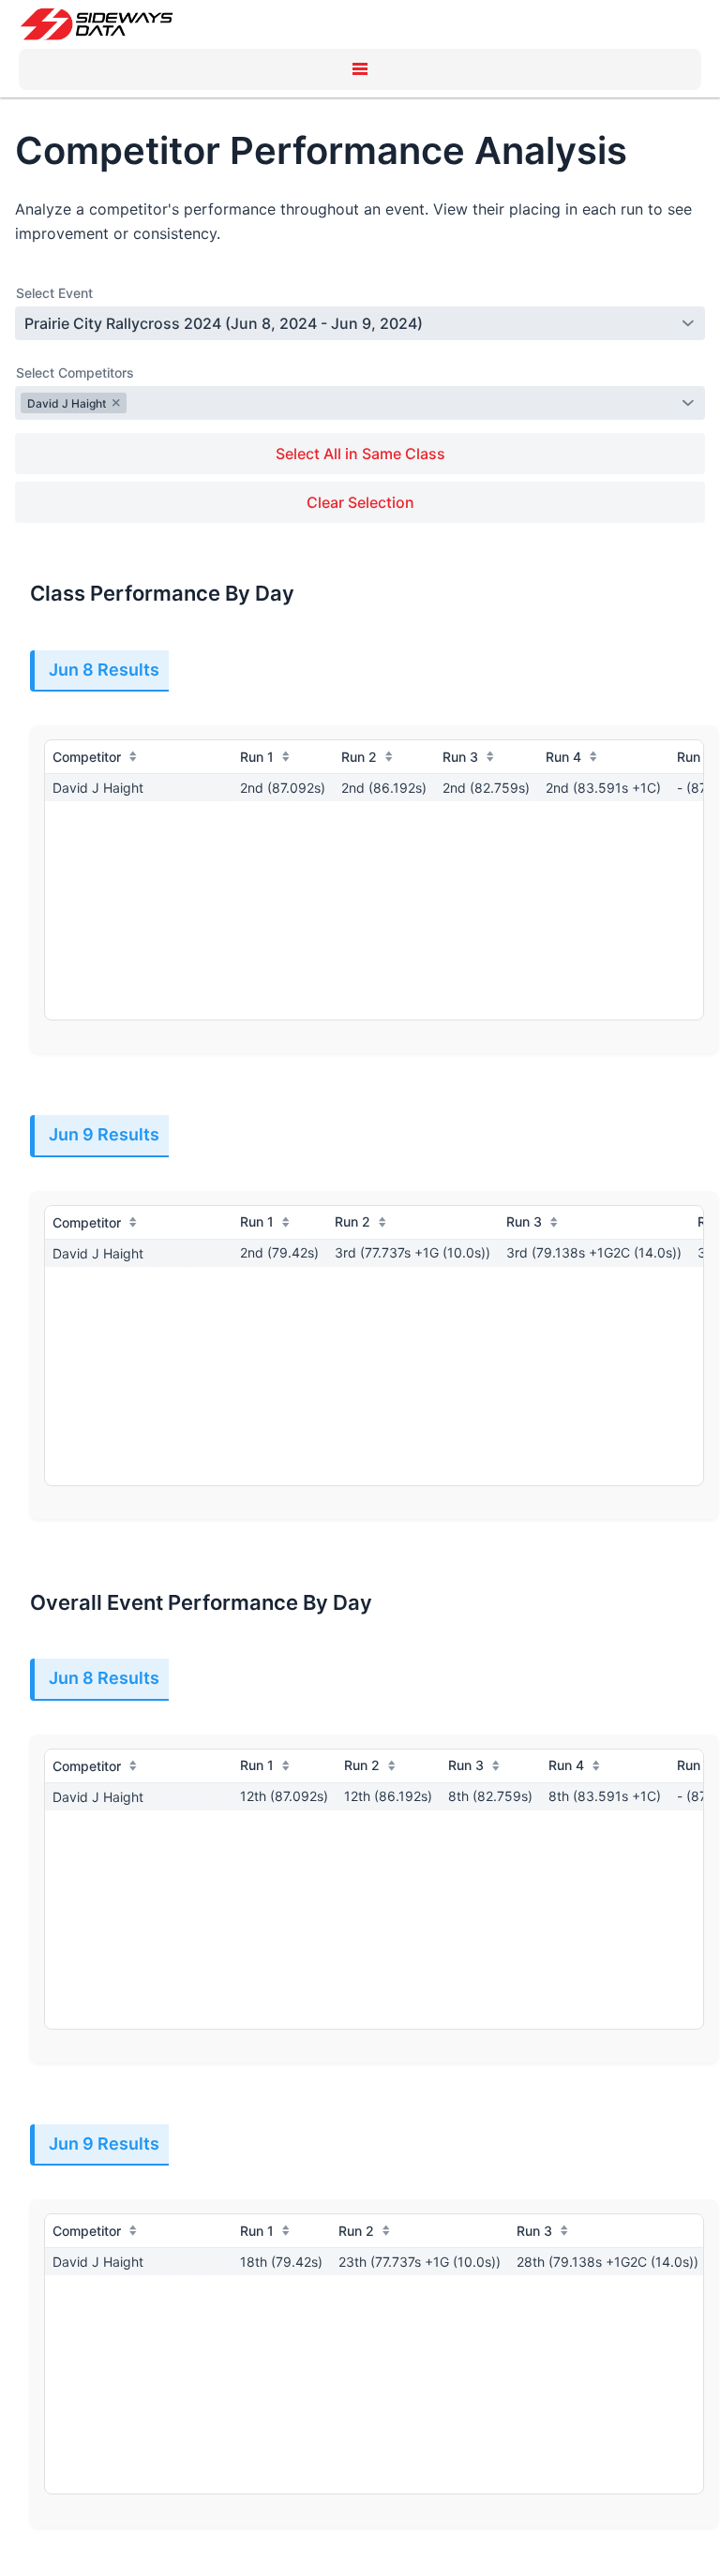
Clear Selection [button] (360, 502)
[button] (360, 69)
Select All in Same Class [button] (360, 454)
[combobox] (349, 323)
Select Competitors (75, 372)
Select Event (54, 293)
